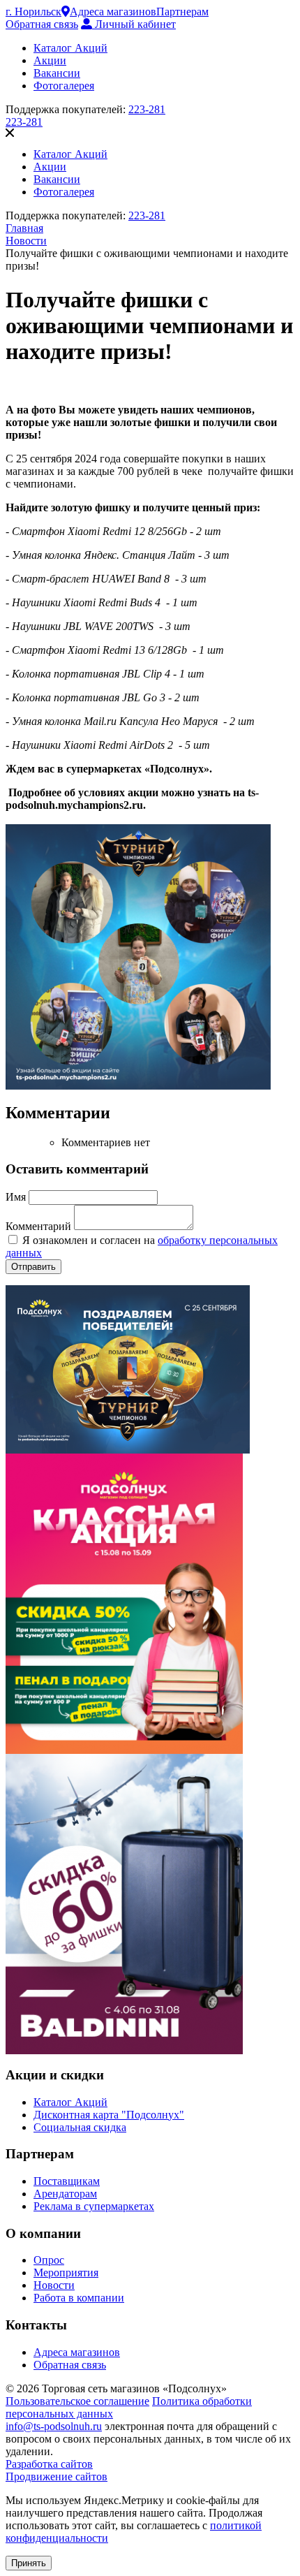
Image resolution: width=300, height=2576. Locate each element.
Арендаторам (65, 2194)
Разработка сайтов (49, 2464)
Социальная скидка (80, 2127)
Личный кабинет (134, 24)
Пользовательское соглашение (77, 2401)
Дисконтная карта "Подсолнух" (109, 2115)
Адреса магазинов (113, 12)
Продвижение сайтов (57, 2476)
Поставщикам (67, 2181)
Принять (29, 2563)
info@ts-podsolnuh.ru (54, 2426)
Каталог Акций (70, 2102)
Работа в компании (79, 2298)
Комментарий (40, 1226)
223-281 (147, 109)
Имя (17, 1197)
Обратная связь (42, 24)
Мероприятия (66, 2273)
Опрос (49, 2260)
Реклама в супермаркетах (94, 2206)
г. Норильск (33, 12)
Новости (54, 2285)
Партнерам (182, 12)
